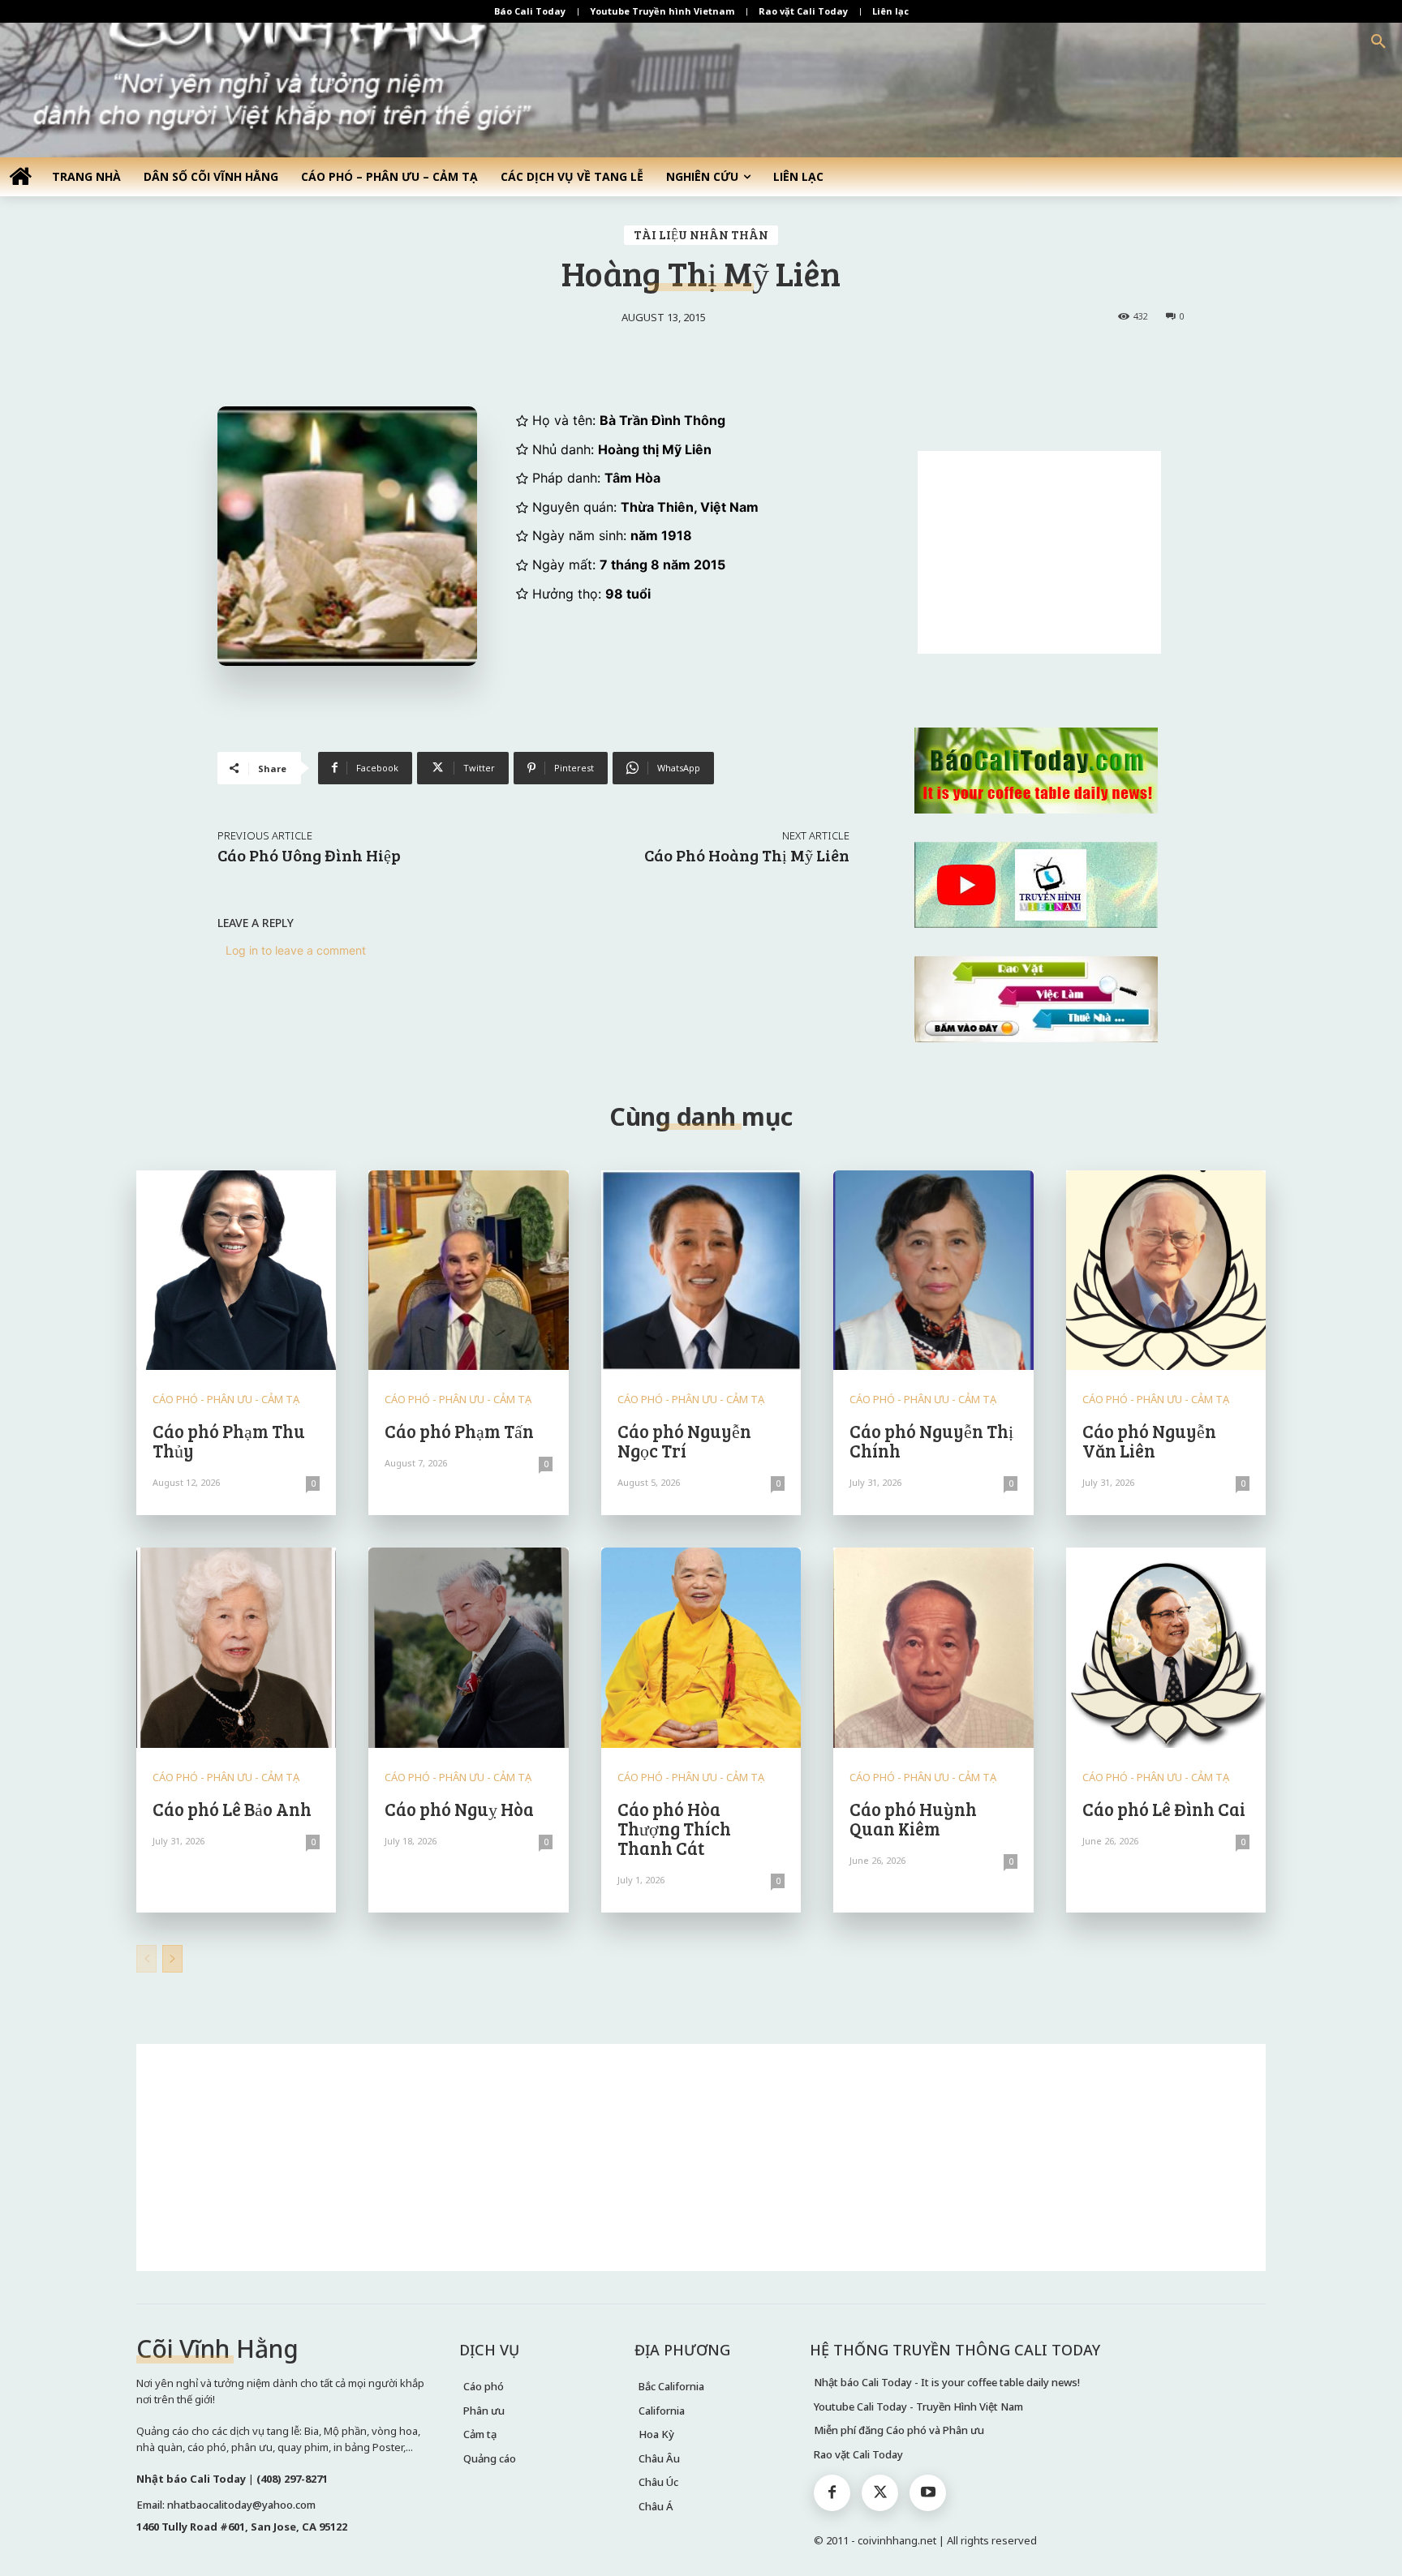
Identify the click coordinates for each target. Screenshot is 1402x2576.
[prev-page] (146, 1959)
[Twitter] (880, 2493)
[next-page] (172, 1959)
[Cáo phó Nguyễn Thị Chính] (933, 1270)
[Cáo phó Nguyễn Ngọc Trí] (701, 1270)
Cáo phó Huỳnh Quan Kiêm (913, 1818)
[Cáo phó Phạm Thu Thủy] (236, 1270)
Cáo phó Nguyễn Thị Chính (931, 1440)
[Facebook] (832, 2493)
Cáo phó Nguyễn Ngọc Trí (684, 1440)
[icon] (20, 176)
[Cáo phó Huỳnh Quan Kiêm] (933, 1647)
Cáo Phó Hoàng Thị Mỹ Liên (747, 855)
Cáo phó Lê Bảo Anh (232, 1809)
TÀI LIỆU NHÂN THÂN (701, 234)
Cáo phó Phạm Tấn (459, 1431)
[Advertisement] (1039, 552)
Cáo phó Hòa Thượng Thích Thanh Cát (674, 1828)
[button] (1378, 42)
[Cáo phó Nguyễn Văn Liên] (1166, 1270)
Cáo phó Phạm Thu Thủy (229, 1440)
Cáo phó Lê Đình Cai (1164, 1809)
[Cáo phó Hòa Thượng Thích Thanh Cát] (701, 1647)
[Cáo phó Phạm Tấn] (468, 1270)
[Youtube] (928, 2493)
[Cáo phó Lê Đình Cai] (1166, 1647)
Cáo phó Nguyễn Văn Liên (1149, 1440)
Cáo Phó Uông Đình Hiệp (309, 855)
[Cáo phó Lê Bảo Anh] (236, 1647)
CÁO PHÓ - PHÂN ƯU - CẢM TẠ (226, 1400)
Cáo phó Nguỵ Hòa (459, 1809)
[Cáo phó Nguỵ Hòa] (468, 1647)
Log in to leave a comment (296, 950)
